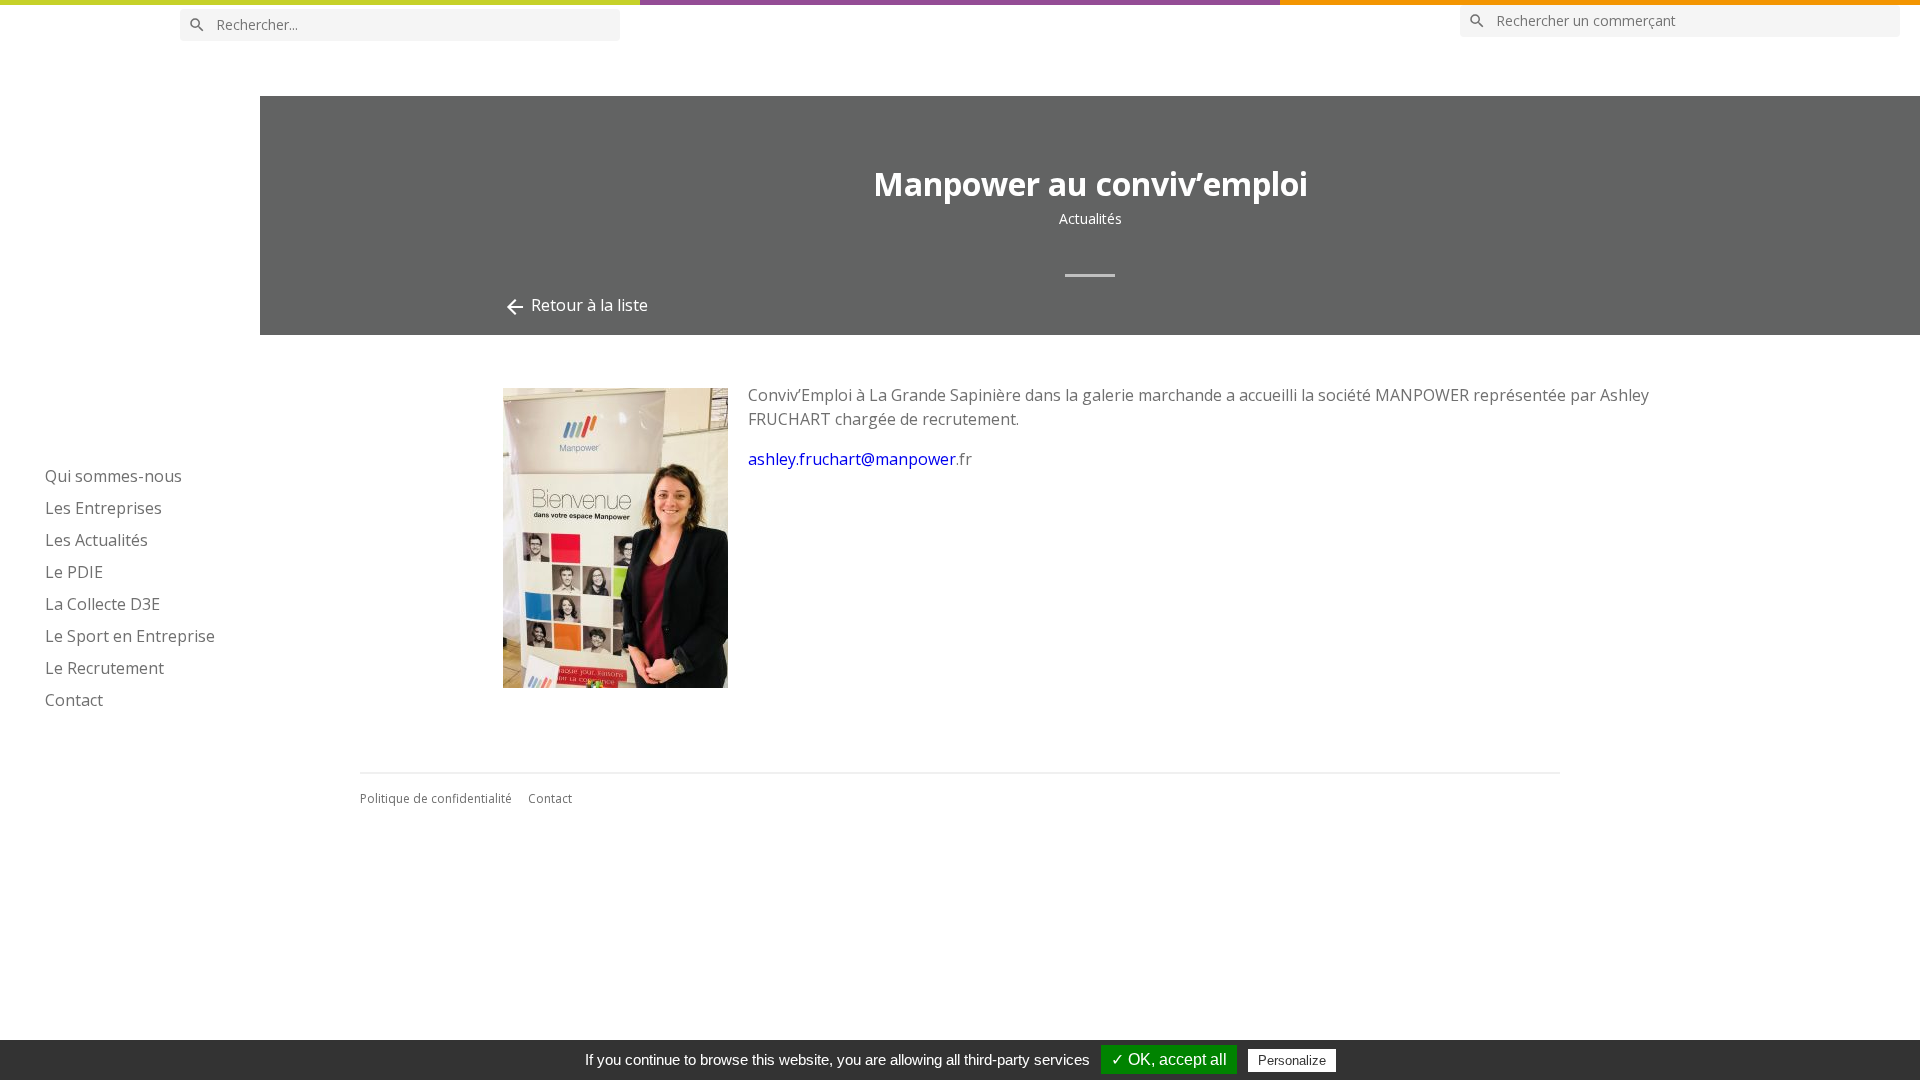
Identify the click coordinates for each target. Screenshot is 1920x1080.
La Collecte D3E (102, 604)
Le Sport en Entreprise (130, 636)
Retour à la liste (575, 306)
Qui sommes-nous (113, 476)
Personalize (1292, 1060)
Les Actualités (96, 540)
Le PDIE (74, 572)
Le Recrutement (104, 668)
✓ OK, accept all (1169, 1059)
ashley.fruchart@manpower (852, 459)
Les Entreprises (103, 508)
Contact (74, 700)
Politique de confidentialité (436, 798)
